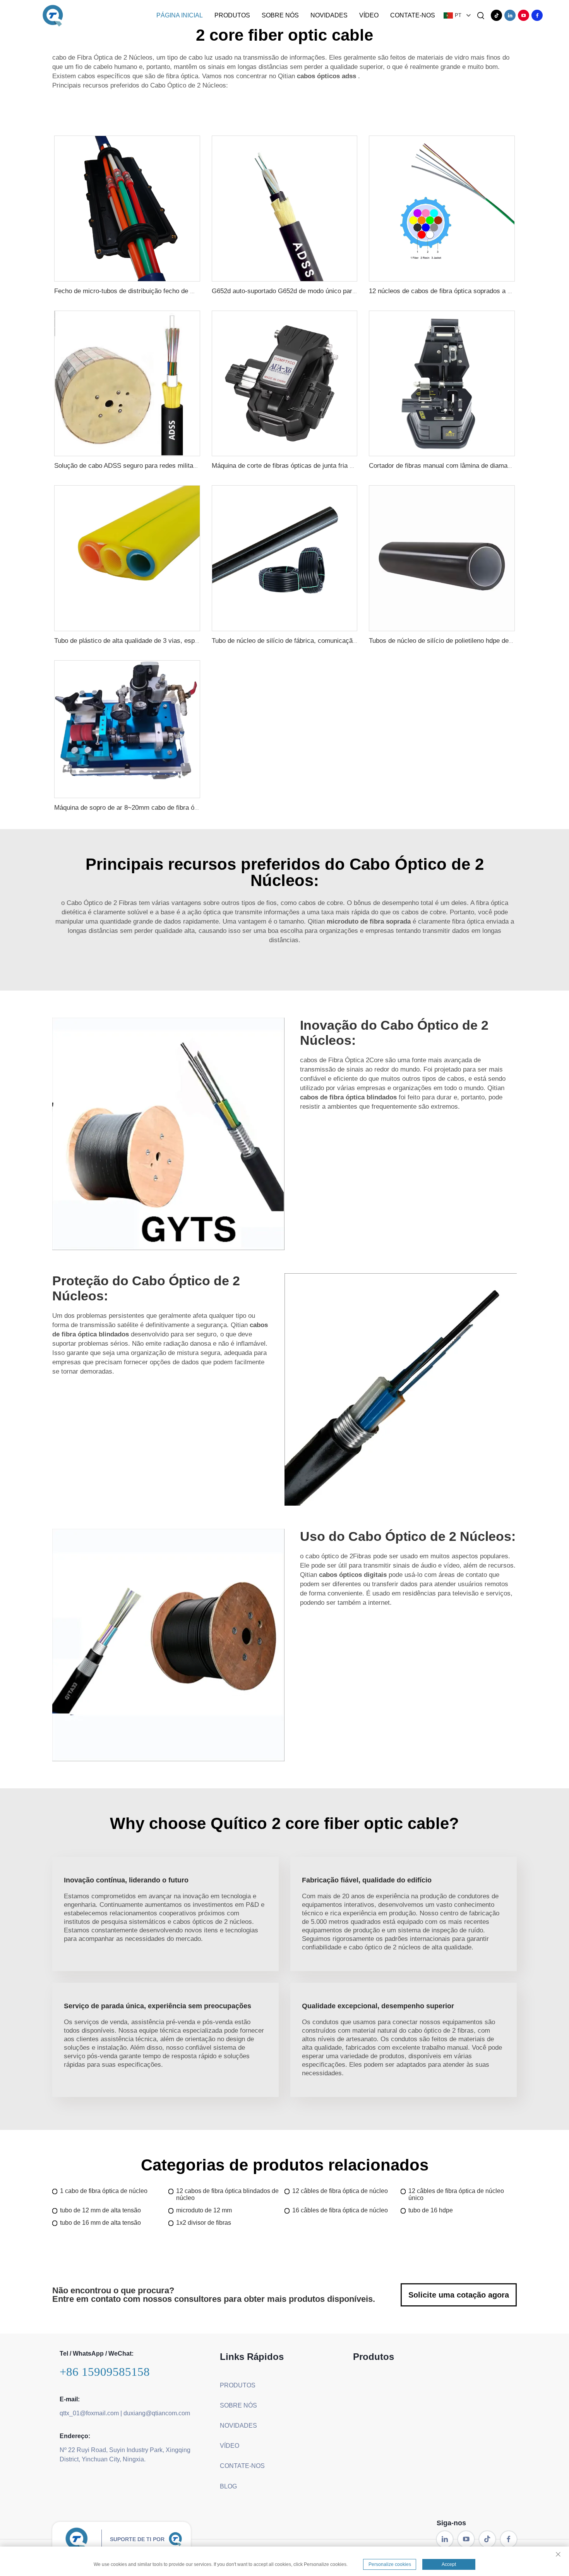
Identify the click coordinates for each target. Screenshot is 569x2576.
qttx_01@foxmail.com (89, 2413)
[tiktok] (496, 15)
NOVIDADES (329, 15)
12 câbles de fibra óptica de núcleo (340, 2191)
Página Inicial (180, 15)
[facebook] (537, 15)
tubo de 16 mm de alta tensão (100, 2223)
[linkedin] (510, 15)
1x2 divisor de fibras (204, 2223)
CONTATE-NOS (413, 15)
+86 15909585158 (105, 2372)
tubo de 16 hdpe (431, 2210)
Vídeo (369, 15)
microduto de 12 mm (204, 2210)
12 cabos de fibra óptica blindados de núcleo (227, 2194)
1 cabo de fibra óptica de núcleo (104, 2191)
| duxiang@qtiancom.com (155, 2413)
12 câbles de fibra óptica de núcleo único (456, 2194)
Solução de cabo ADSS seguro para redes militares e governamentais (155, 466)
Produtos (232, 15)
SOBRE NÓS (280, 15)
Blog (228, 2486)
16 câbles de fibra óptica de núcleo (340, 2210)
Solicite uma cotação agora (459, 2295)
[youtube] (524, 15)
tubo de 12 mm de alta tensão (100, 2210)
